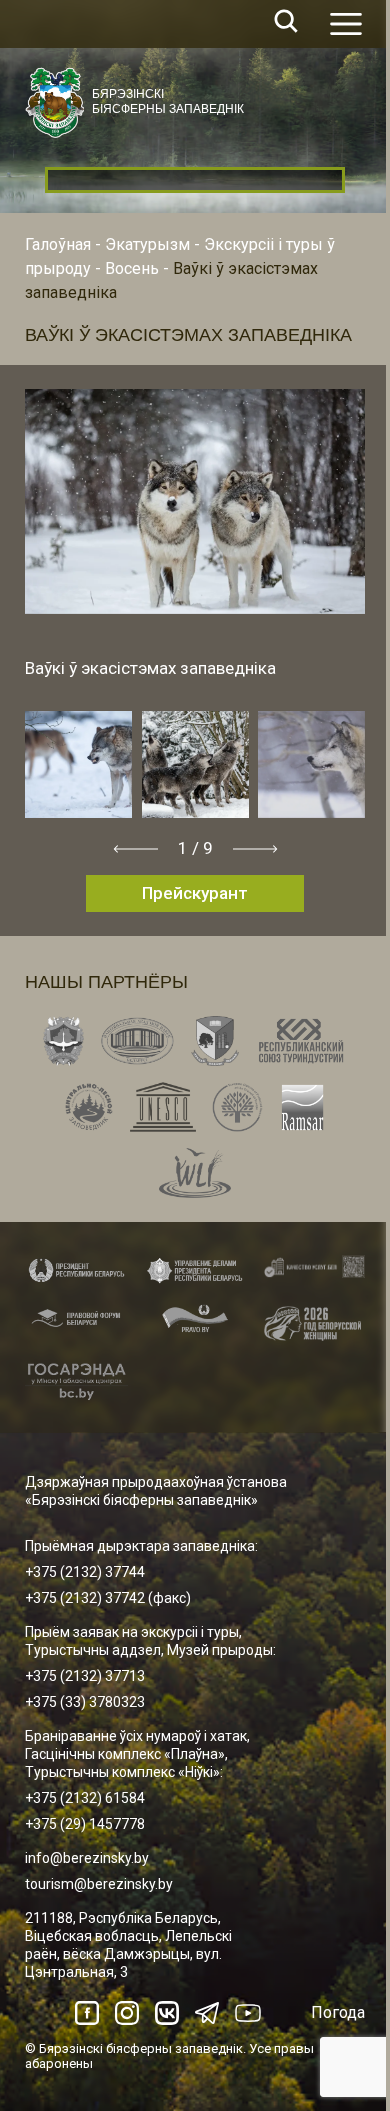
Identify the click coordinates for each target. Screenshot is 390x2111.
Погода (338, 2012)
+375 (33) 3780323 (85, 1702)
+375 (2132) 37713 (85, 1676)
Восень (132, 268)
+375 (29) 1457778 (85, 1824)
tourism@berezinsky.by (99, 1884)
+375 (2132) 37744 (85, 1572)
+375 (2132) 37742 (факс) (108, 1598)
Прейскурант (195, 893)
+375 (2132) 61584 (85, 1798)
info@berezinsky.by (87, 1858)
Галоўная (58, 244)
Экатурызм (147, 244)
